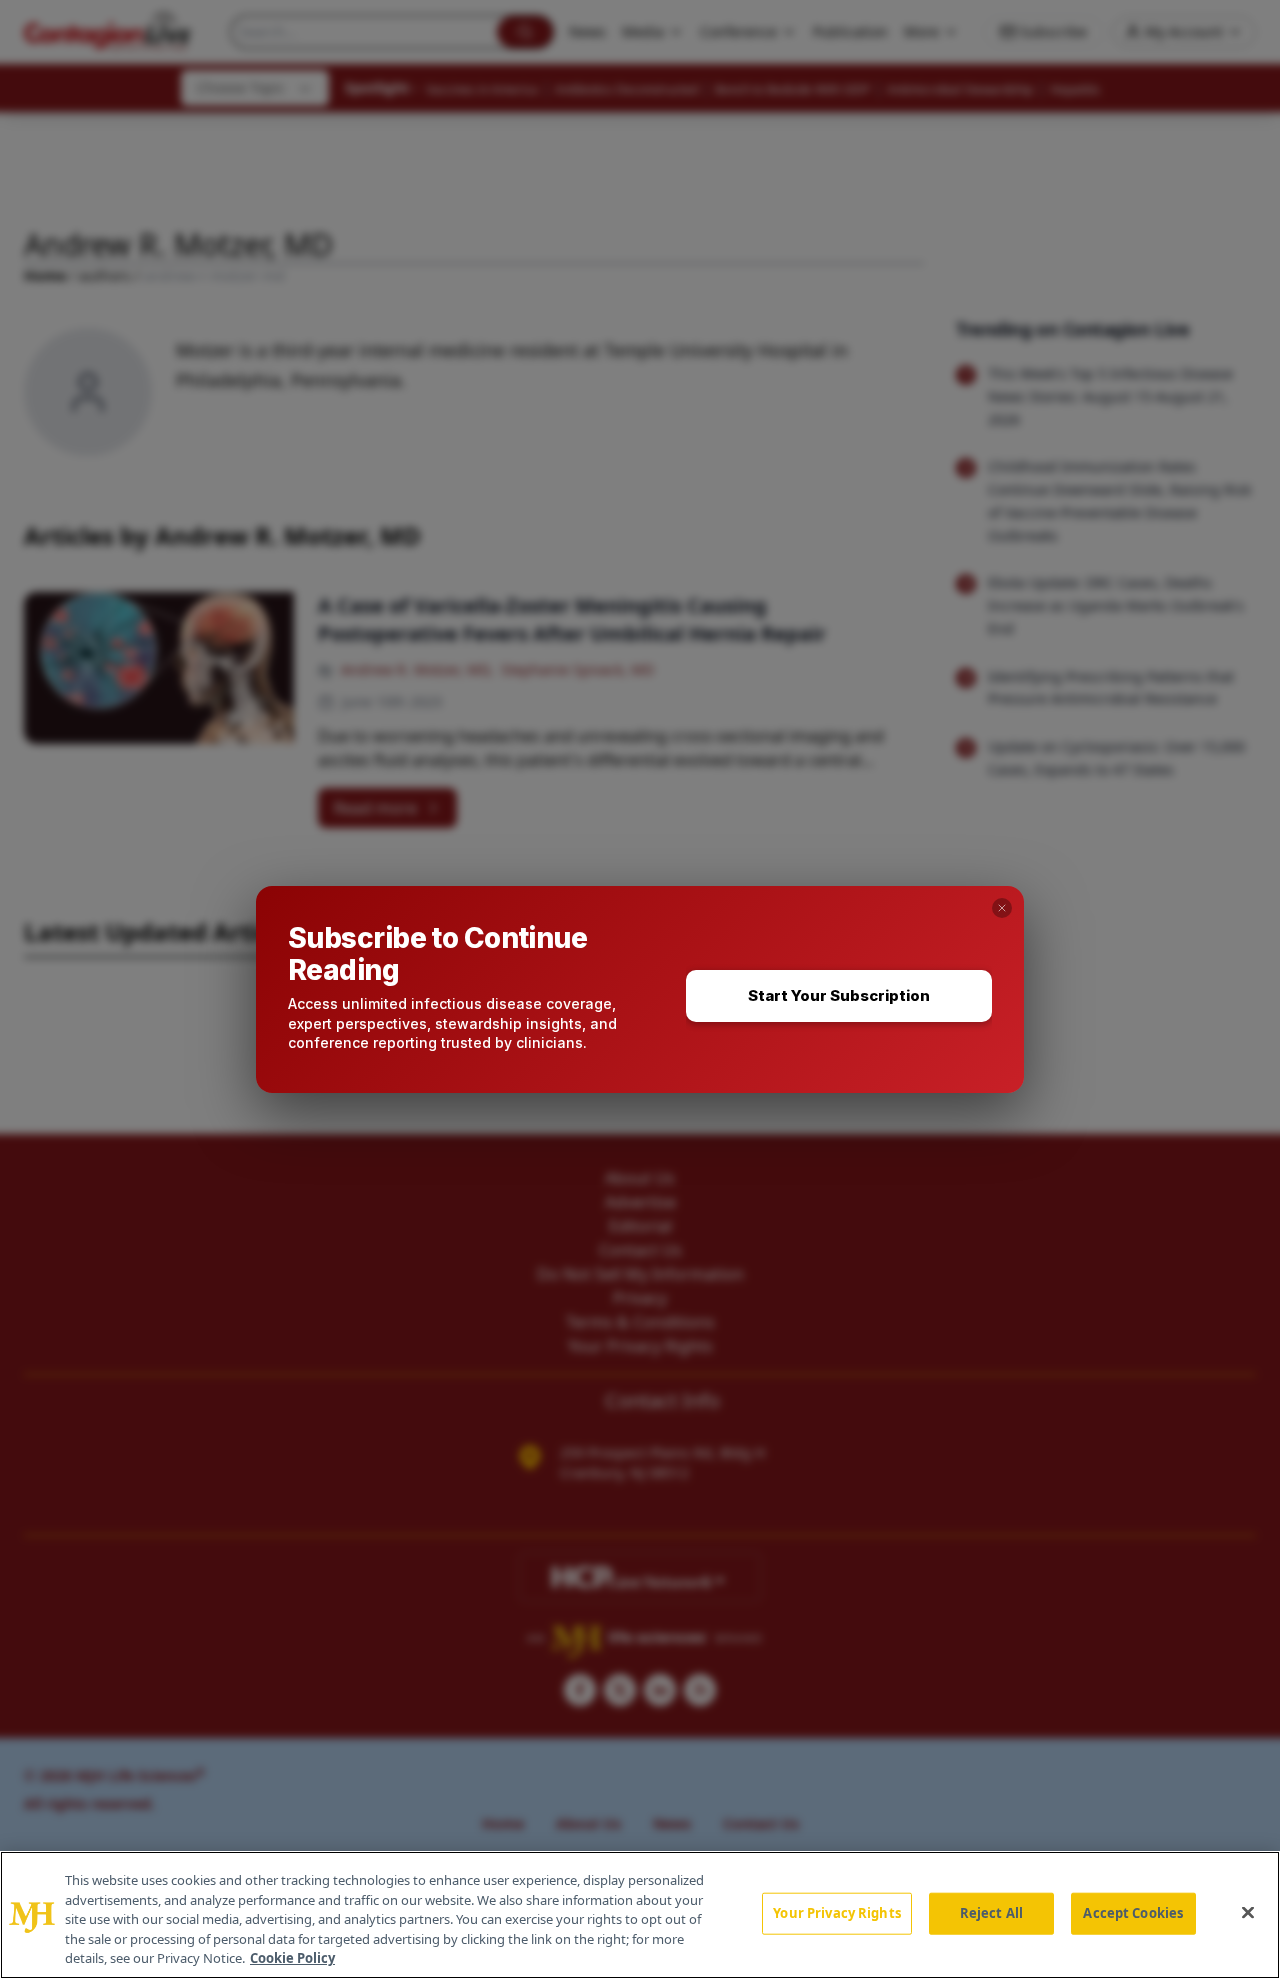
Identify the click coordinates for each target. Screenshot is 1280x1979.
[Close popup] (1002, 908)
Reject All (991, 1913)
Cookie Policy (292, 1958)
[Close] (1248, 1913)
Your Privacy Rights (836, 1913)
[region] (640, 1915)
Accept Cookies (1133, 1913)
